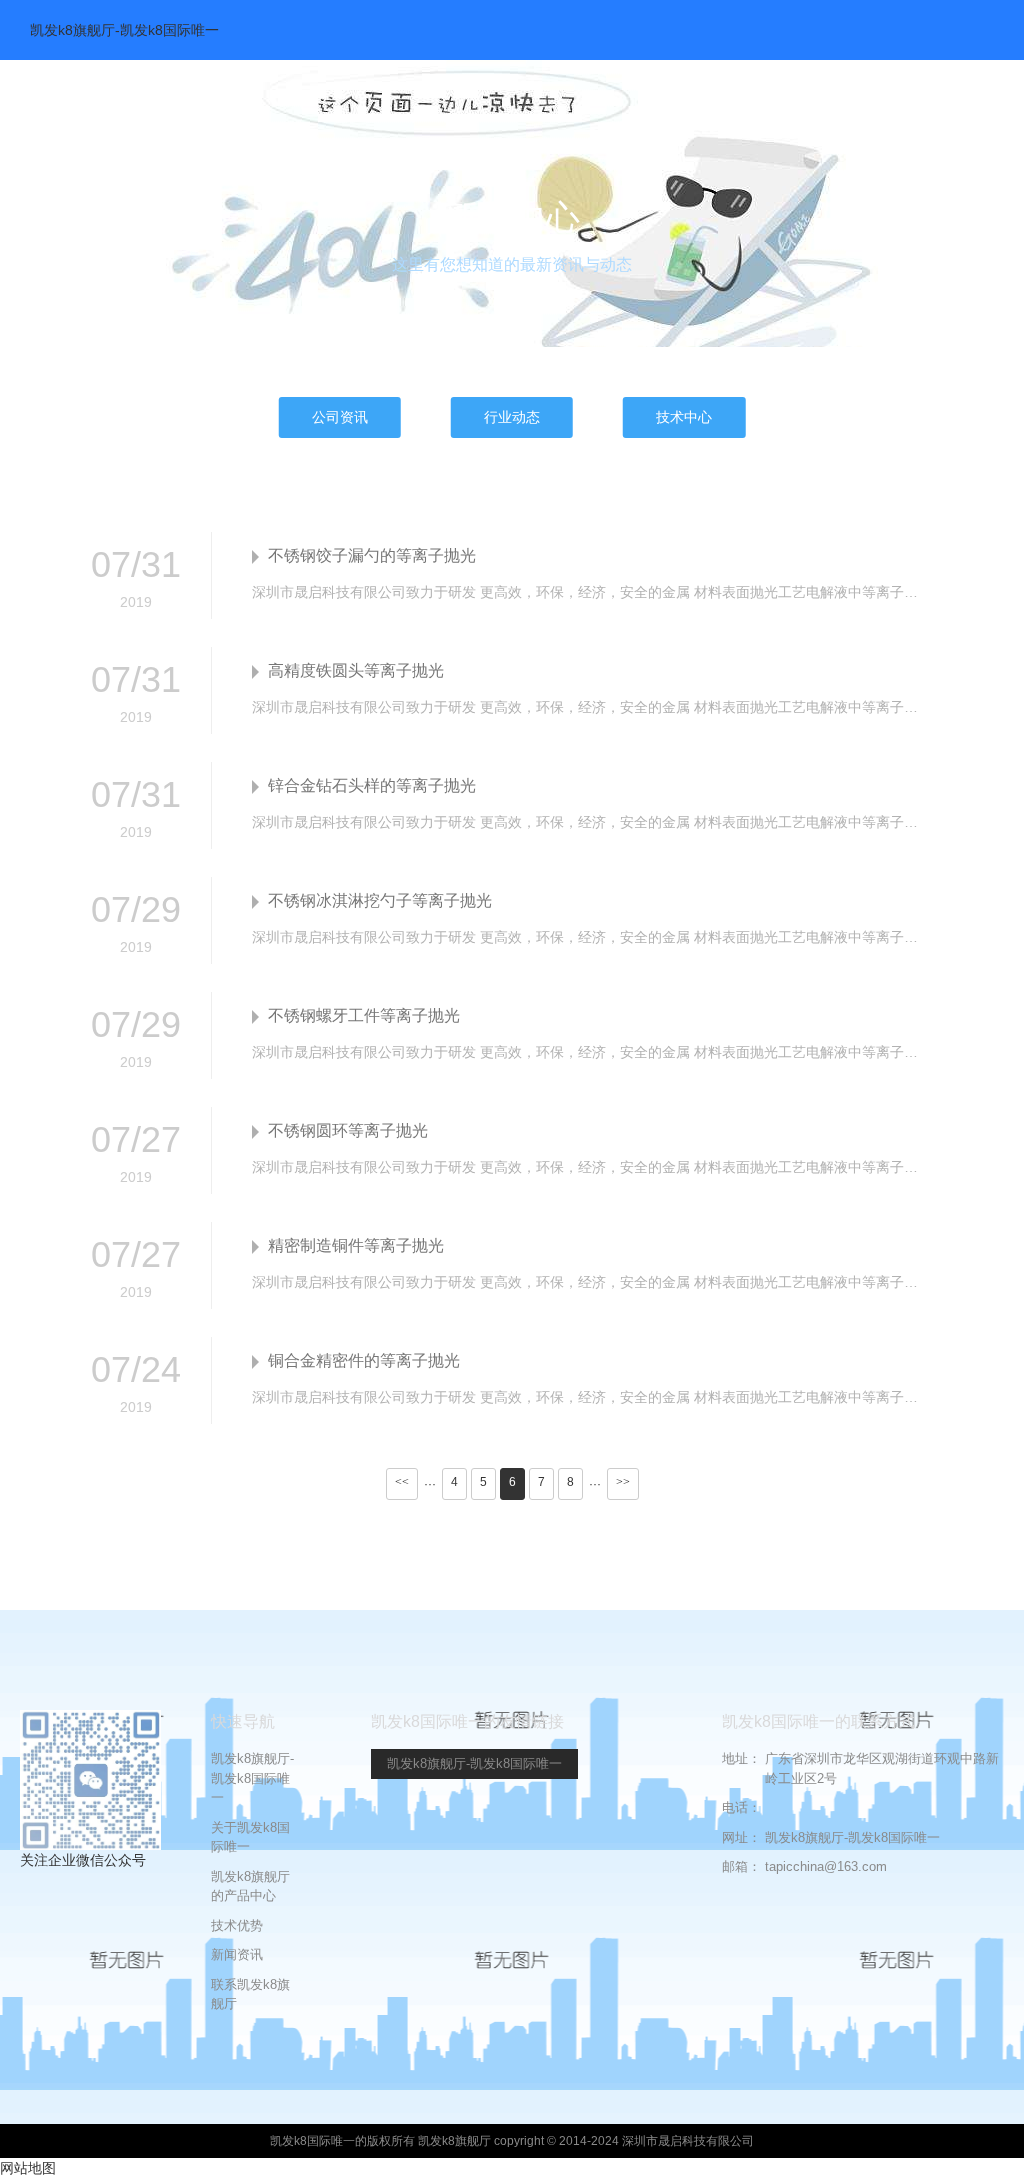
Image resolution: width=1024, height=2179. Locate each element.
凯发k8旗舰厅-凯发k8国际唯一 (124, 30)
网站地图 (28, 2168)
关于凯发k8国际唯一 (250, 1837)
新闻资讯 (237, 1954)
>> (623, 1482)
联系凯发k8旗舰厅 (250, 1994)
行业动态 (512, 417)
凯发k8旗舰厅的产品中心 (250, 1886)
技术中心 (684, 417)
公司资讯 (340, 417)
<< (402, 1482)
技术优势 (237, 1925)
